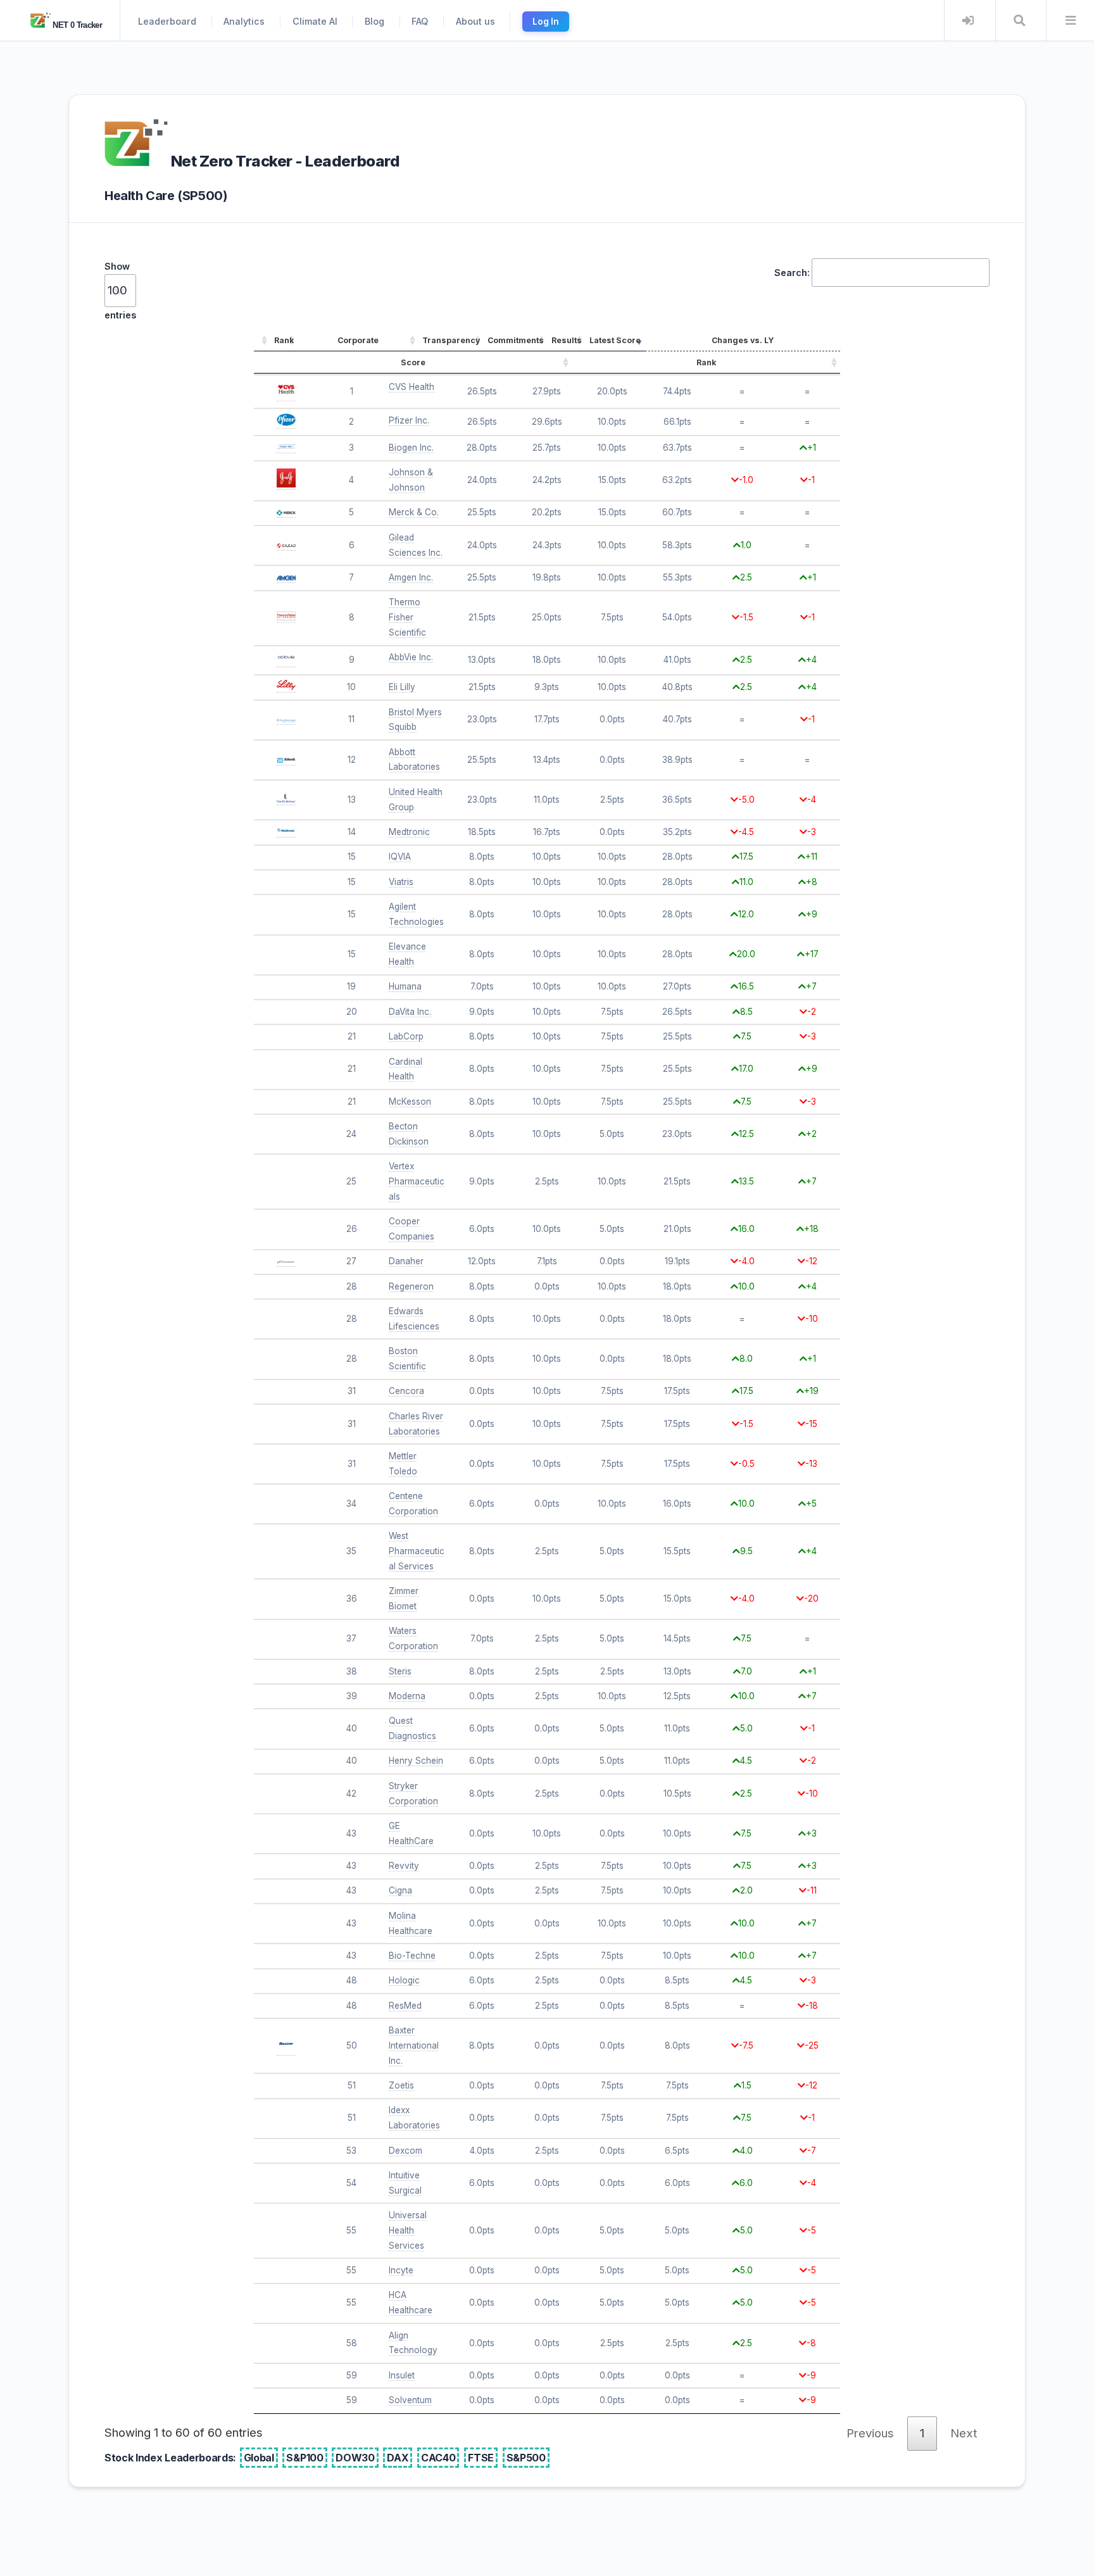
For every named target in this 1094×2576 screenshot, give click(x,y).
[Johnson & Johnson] (286, 485)
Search (1020, 21)
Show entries (120, 291)
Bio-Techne (412, 1956)
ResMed (405, 2006)
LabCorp (406, 1036)
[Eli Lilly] (286, 687)
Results (567, 340)
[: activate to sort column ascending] (262, 341)
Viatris (401, 882)
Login (968, 21)
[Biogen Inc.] (286, 448)
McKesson (410, 1102)
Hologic (404, 1980)
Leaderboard (167, 21)
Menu (1070, 21)
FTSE (481, 2458)
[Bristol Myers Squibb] (286, 719)
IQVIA (400, 857)
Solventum (410, 2400)
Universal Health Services (408, 2230)
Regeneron (411, 1286)
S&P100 (305, 2458)
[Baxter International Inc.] (286, 2050)
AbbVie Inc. (411, 657)
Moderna (407, 1696)
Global (259, 2458)
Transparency (451, 340)
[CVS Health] (286, 396)
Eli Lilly (402, 687)
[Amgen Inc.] (286, 578)
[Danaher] (286, 1261)
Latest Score (615, 340)
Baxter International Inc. (414, 2045)
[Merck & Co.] (286, 512)
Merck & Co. (414, 512)
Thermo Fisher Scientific (407, 617)
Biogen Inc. (411, 448)
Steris (400, 1671)
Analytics (244, 21)
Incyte (401, 2270)
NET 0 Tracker (76, 25)
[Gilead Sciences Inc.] (286, 545)
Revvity (404, 1866)
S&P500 (526, 2458)
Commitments (516, 340)
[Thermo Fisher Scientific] (286, 618)
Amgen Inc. (411, 577)
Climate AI (315, 21)
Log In (546, 22)
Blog (374, 21)
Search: (792, 273)
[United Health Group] (286, 800)
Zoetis (401, 2085)
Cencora (406, 1391)
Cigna (400, 1890)
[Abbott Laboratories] (286, 760)
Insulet (402, 2375)
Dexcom (406, 2151)
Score (413, 362)
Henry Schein (416, 1761)
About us (475, 21)
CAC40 (438, 2458)
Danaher (406, 1261)
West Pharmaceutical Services (417, 1551)
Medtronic (409, 832)
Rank (284, 340)
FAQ (420, 21)
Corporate (358, 340)
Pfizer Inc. (409, 420)
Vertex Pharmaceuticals (417, 1181)
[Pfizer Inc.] (286, 423)
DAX (398, 2458)
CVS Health (412, 387)
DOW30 (355, 2458)
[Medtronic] (286, 832)
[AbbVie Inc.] (286, 662)
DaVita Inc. (410, 1012)
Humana (405, 986)
